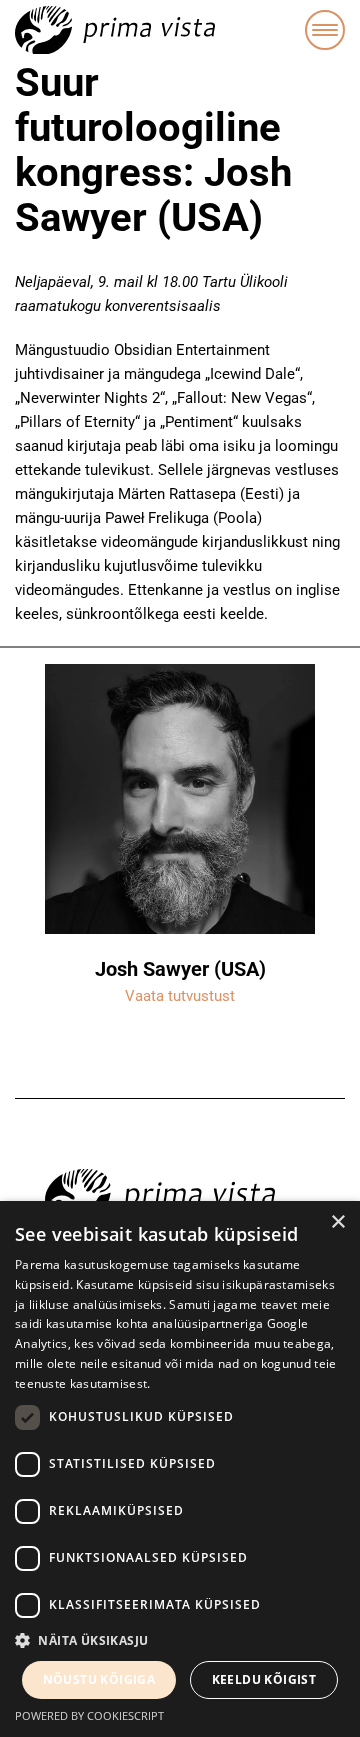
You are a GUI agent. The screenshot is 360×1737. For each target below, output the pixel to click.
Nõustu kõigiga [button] (99, 1679)
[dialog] (180, 1469)
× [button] (337, 1222)
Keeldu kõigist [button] (264, 1679)
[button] (180, 1641)
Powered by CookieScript (89, 1715)
